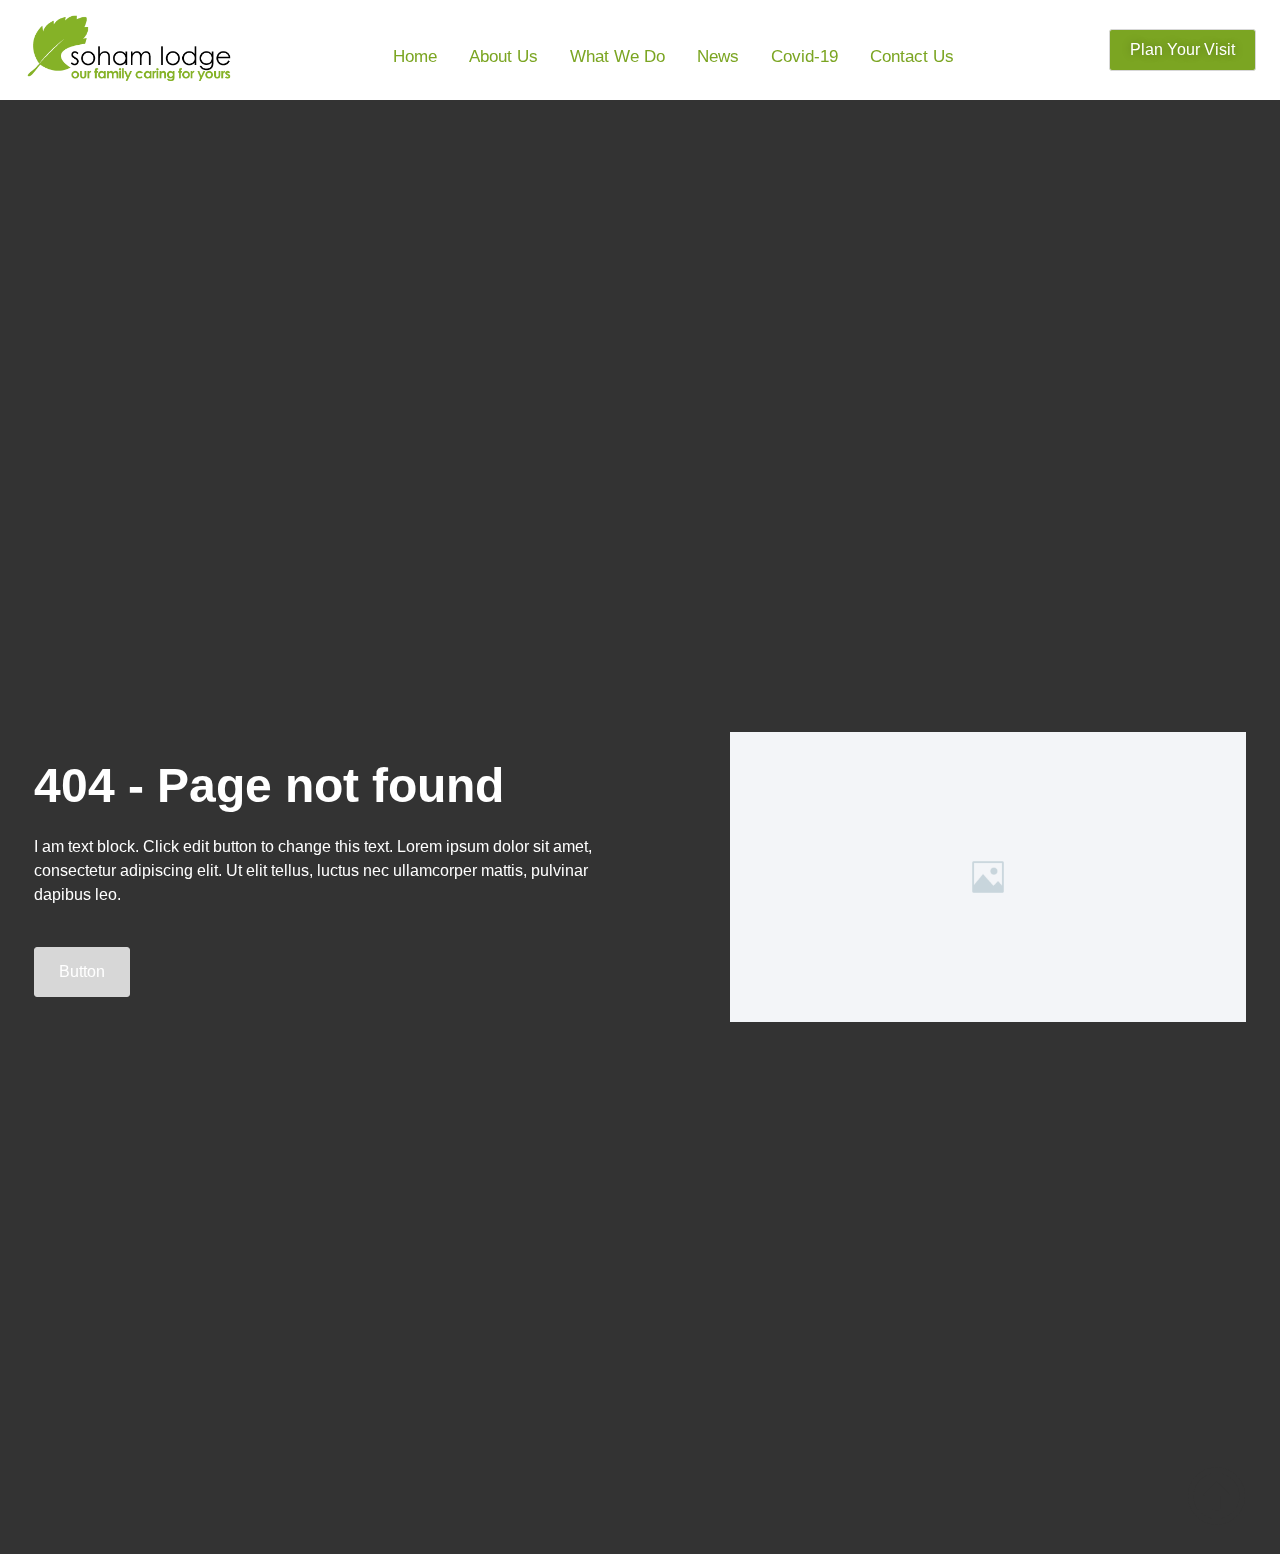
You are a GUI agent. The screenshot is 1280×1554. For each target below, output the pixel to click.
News (718, 56)
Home (415, 56)
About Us (503, 56)
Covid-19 (804, 56)
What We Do (617, 56)
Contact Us (912, 56)
